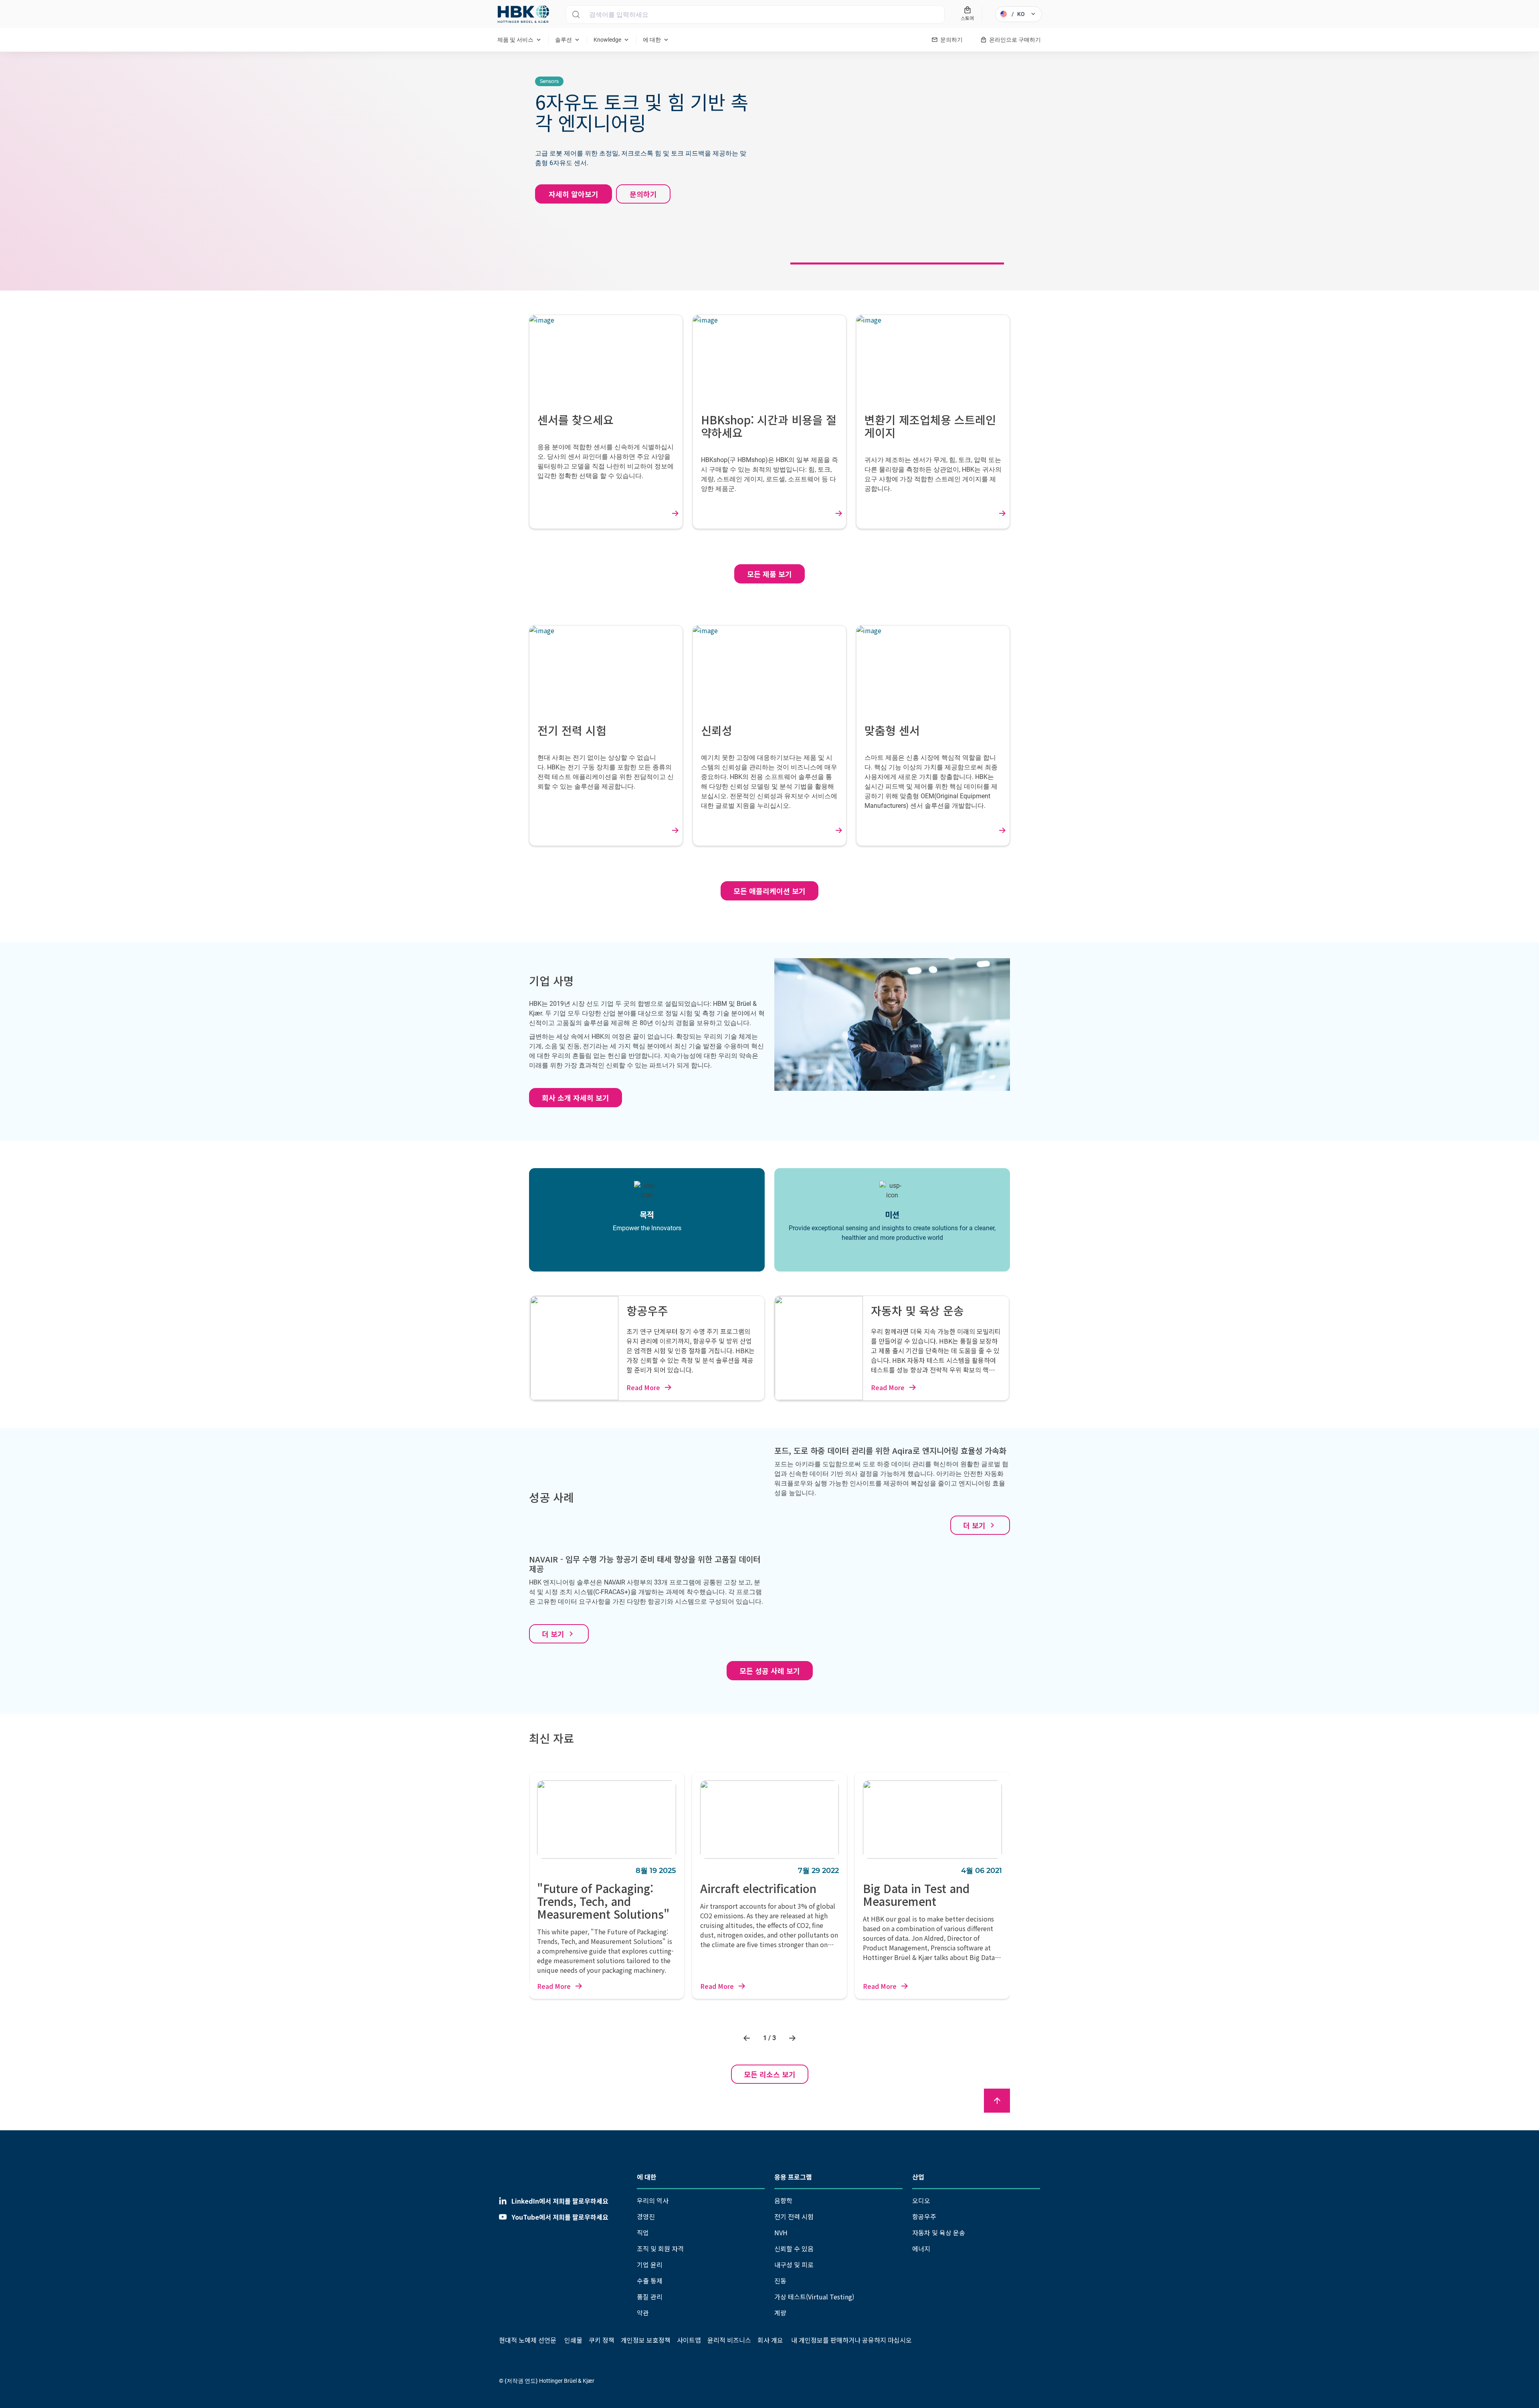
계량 (780, 2313)
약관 (643, 2313)
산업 (918, 2177)
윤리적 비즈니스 (729, 2340)
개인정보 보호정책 (646, 2340)
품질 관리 (650, 2297)
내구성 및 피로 (794, 2265)
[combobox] (755, 14)
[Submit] (576, 14)
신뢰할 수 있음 (794, 2249)
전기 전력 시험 (794, 2216)
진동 (780, 2281)
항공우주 (924, 2216)
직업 (643, 2232)
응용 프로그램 (793, 2177)
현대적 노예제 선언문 (528, 2340)
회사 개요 (770, 2340)
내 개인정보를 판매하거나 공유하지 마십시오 (851, 2340)
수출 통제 (650, 2281)
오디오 (921, 2200)
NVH (781, 2232)
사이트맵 (689, 2340)
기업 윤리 (650, 2265)
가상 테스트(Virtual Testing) (814, 2297)
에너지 (921, 2249)
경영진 (646, 2216)
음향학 (783, 2200)
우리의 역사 (653, 2200)
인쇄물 (573, 2340)
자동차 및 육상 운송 (939, 2232)
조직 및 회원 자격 (660, 2249)
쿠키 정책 (602, 2340)
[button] (748, 2038)
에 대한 (647, 2177)
